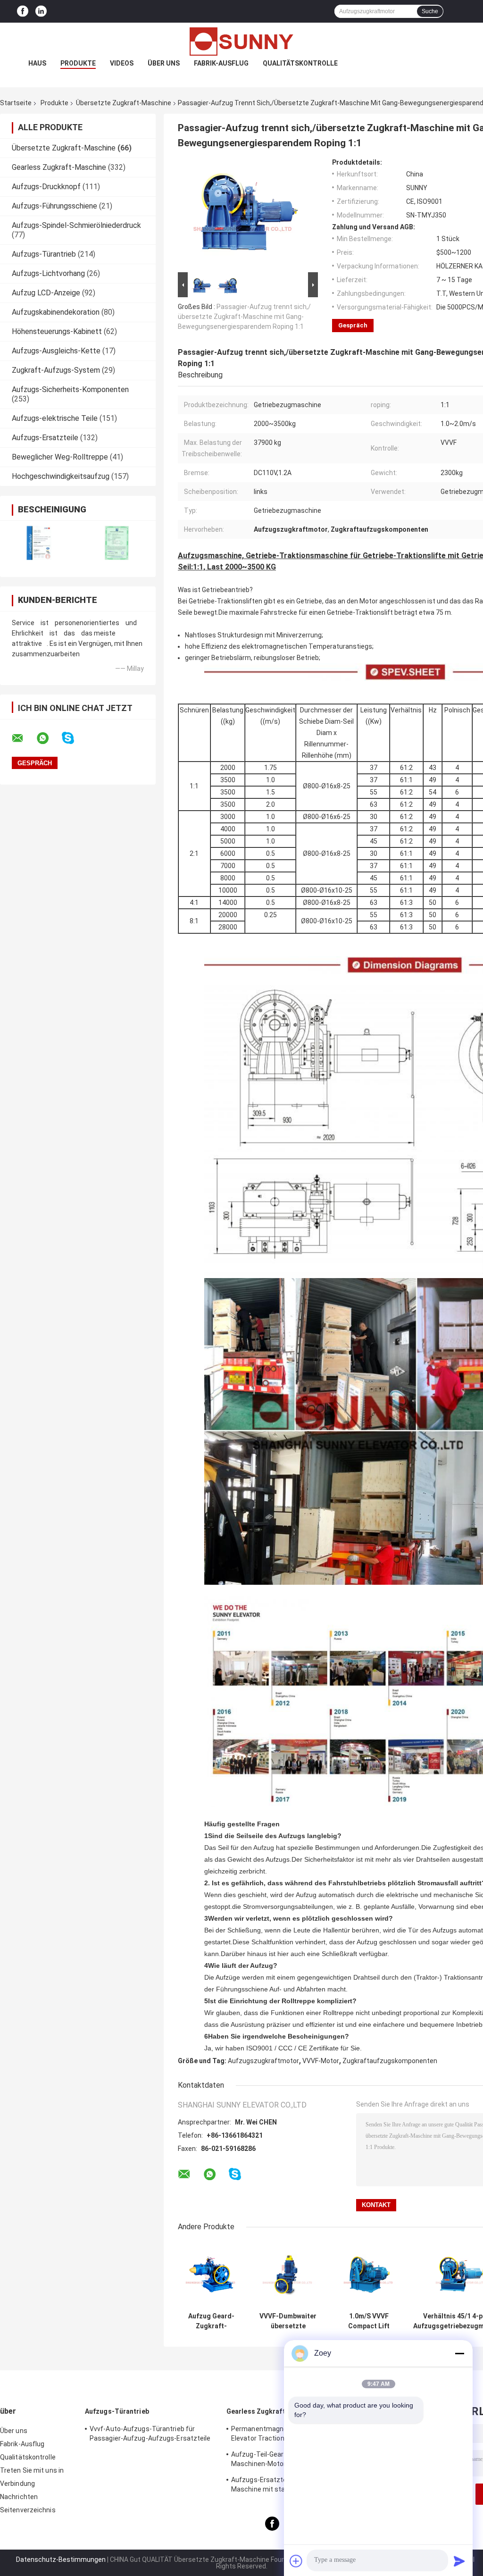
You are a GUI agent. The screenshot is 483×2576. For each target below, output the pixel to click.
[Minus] (459, 2353)
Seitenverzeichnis (28, 2510)
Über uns (164, 63)
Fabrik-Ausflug (221, 63)
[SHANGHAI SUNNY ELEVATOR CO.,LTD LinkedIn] (41, 12)
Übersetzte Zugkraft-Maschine (124, 103)
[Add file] (296, 2561)
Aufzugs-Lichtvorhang (48, 273)
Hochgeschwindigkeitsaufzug (61, 476)
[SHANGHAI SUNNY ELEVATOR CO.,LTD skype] (74, 738)
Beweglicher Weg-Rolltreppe (60, 457)
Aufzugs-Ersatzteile (45, 438)
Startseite (16, 103)
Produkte (78, 63)
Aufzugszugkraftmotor (263, 2061)
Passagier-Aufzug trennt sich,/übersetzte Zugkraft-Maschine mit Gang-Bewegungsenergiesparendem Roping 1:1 (244, 317)
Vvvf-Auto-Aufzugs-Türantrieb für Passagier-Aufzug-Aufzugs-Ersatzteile (150, 2434)
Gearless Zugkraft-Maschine (59, 167)
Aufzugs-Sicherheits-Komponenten (70, 389)
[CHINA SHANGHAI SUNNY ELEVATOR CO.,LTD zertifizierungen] (39, 543)
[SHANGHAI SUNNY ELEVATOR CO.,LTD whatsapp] (49, 738)
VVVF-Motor (321, 2061)
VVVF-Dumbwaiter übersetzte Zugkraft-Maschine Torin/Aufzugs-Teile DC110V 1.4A (288, 2321)
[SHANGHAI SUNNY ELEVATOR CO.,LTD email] (24, 738)
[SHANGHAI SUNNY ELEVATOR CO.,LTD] (241, 42)
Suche (430, 11)
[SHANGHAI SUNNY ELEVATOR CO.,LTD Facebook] (23, 12)
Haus (37, 63)
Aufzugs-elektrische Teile (55, 418)
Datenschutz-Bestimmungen (61, 2559)
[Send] (459, 2561)
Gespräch (353, 325)
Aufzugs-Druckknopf (46, 187)
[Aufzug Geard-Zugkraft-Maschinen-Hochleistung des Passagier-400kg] (211, 2274)
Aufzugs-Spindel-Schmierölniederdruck (76, 225)
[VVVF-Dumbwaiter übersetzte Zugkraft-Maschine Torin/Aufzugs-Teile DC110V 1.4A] (288, 2274)
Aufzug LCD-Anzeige (46, 293)
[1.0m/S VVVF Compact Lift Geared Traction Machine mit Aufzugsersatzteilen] (369, 2274)
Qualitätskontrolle (300, 63)
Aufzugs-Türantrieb (44, 254)
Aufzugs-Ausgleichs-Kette (56, 351)
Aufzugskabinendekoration (56, 312)
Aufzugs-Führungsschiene (54, 206)
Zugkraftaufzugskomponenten (390, 2061)
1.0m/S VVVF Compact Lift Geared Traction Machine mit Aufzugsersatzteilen (369, 2321)
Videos (122, 63)
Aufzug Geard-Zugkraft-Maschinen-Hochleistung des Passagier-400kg (211, 2321)
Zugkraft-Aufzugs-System (56, 370)
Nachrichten (19, 2497)
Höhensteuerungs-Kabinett (57, 331)
